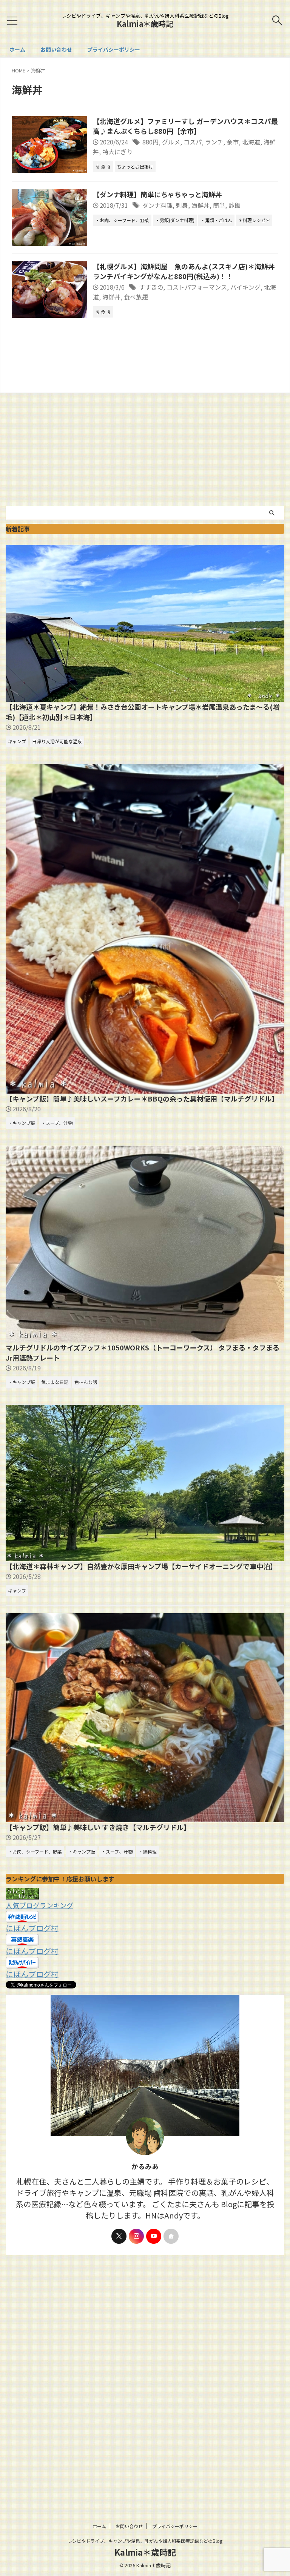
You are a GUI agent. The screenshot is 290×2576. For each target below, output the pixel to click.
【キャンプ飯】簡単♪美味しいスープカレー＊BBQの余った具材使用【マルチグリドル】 (142, 1099)
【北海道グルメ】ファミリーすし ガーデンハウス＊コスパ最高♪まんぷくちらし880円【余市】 (185, 126)
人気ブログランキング (39, 1905)
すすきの (151, 287)
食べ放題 (136, 297)
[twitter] (119, 2236)
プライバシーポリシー (114, 49)
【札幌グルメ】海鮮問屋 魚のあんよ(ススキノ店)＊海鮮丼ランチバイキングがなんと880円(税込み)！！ (184, 271)
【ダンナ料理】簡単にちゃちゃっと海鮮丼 (157, 194)
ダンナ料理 (157, 205)
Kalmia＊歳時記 (145, 24)
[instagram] (136, 2236)
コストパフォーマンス (197, 287)
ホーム (17, 49)
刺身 (182, 205)
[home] (171, 2236)
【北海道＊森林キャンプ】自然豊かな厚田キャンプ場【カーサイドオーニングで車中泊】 (141, 1566)
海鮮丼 (201, 205)
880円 (150, 142)
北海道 (251, 142)
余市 (233, 142)
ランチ (214, 142)
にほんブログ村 (32, 1928)
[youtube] (154, 2236)
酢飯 (234, 205)
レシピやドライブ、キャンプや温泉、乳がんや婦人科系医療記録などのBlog (145, 2541)
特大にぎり (117, 152)
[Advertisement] (145, 449)
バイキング (245, 287)
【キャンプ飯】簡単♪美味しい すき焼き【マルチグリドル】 (98, 1827)
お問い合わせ (56, 49)
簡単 (219, 205)
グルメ (171, 142)
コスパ (193, 142)
